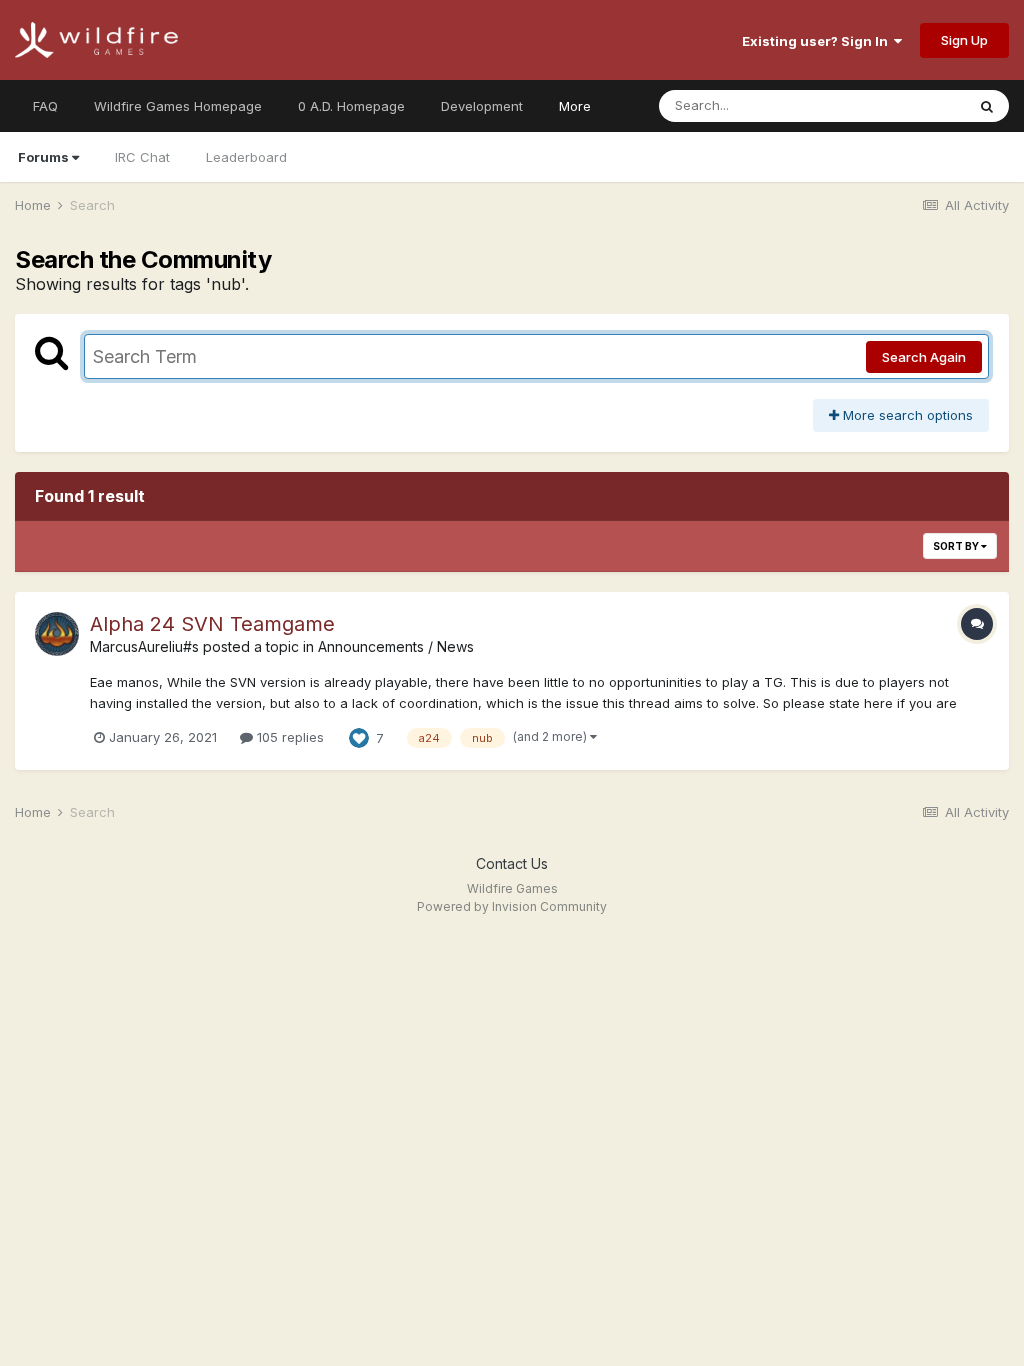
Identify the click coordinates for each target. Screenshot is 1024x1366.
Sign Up (964, 40)
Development (482, 106)
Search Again (924, 357)
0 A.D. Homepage (351, 106)
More (575, 106)
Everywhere (903, 105)
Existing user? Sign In (818, 41)
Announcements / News (396, 646)
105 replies (288, 737)
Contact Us (512, 863)
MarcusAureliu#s (144, 646)
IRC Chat (142, 157)
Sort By (957, 546)
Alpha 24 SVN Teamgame (212, 624)
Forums (43, 157)
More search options (906, 415)
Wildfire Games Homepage (178, 106)
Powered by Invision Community (512, 906)
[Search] (987, 106)
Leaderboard (246, 157)
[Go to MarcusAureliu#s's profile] (57, 634)
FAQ (45, 106)
